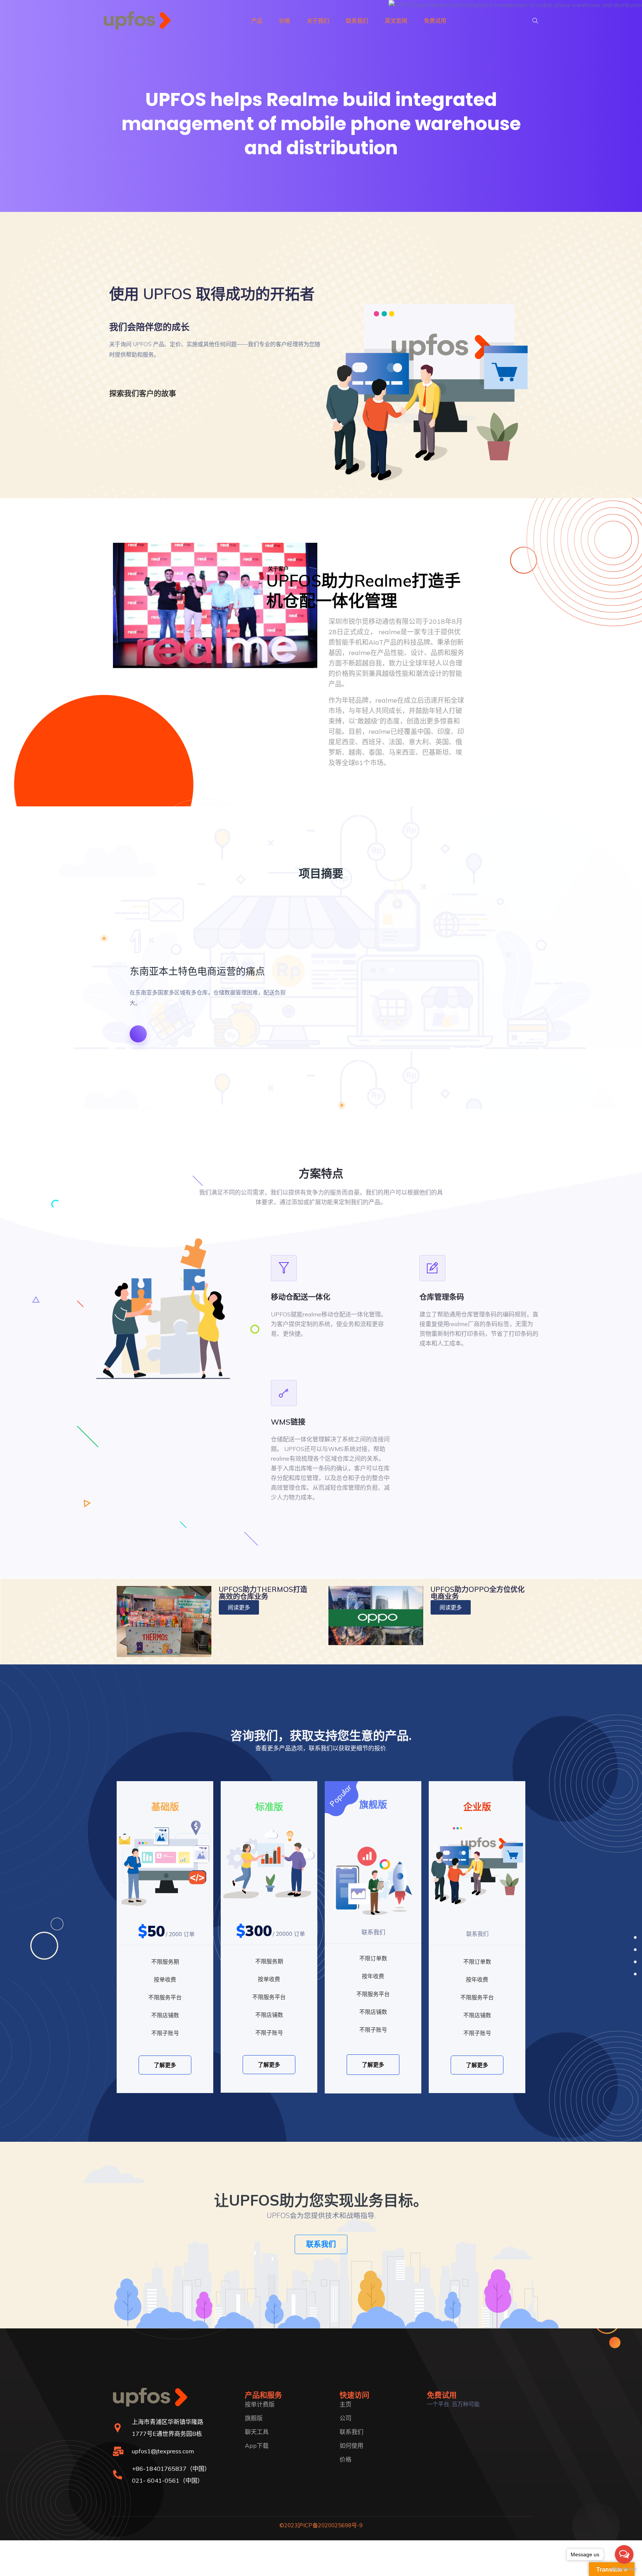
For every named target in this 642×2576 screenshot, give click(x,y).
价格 (285, 21)
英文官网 (396, 21)
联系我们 (357, 21)
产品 (257, 21)
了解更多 (165, 2065)
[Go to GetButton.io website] (624, 2569)
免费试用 (435, 21)
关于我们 (318, 21)
